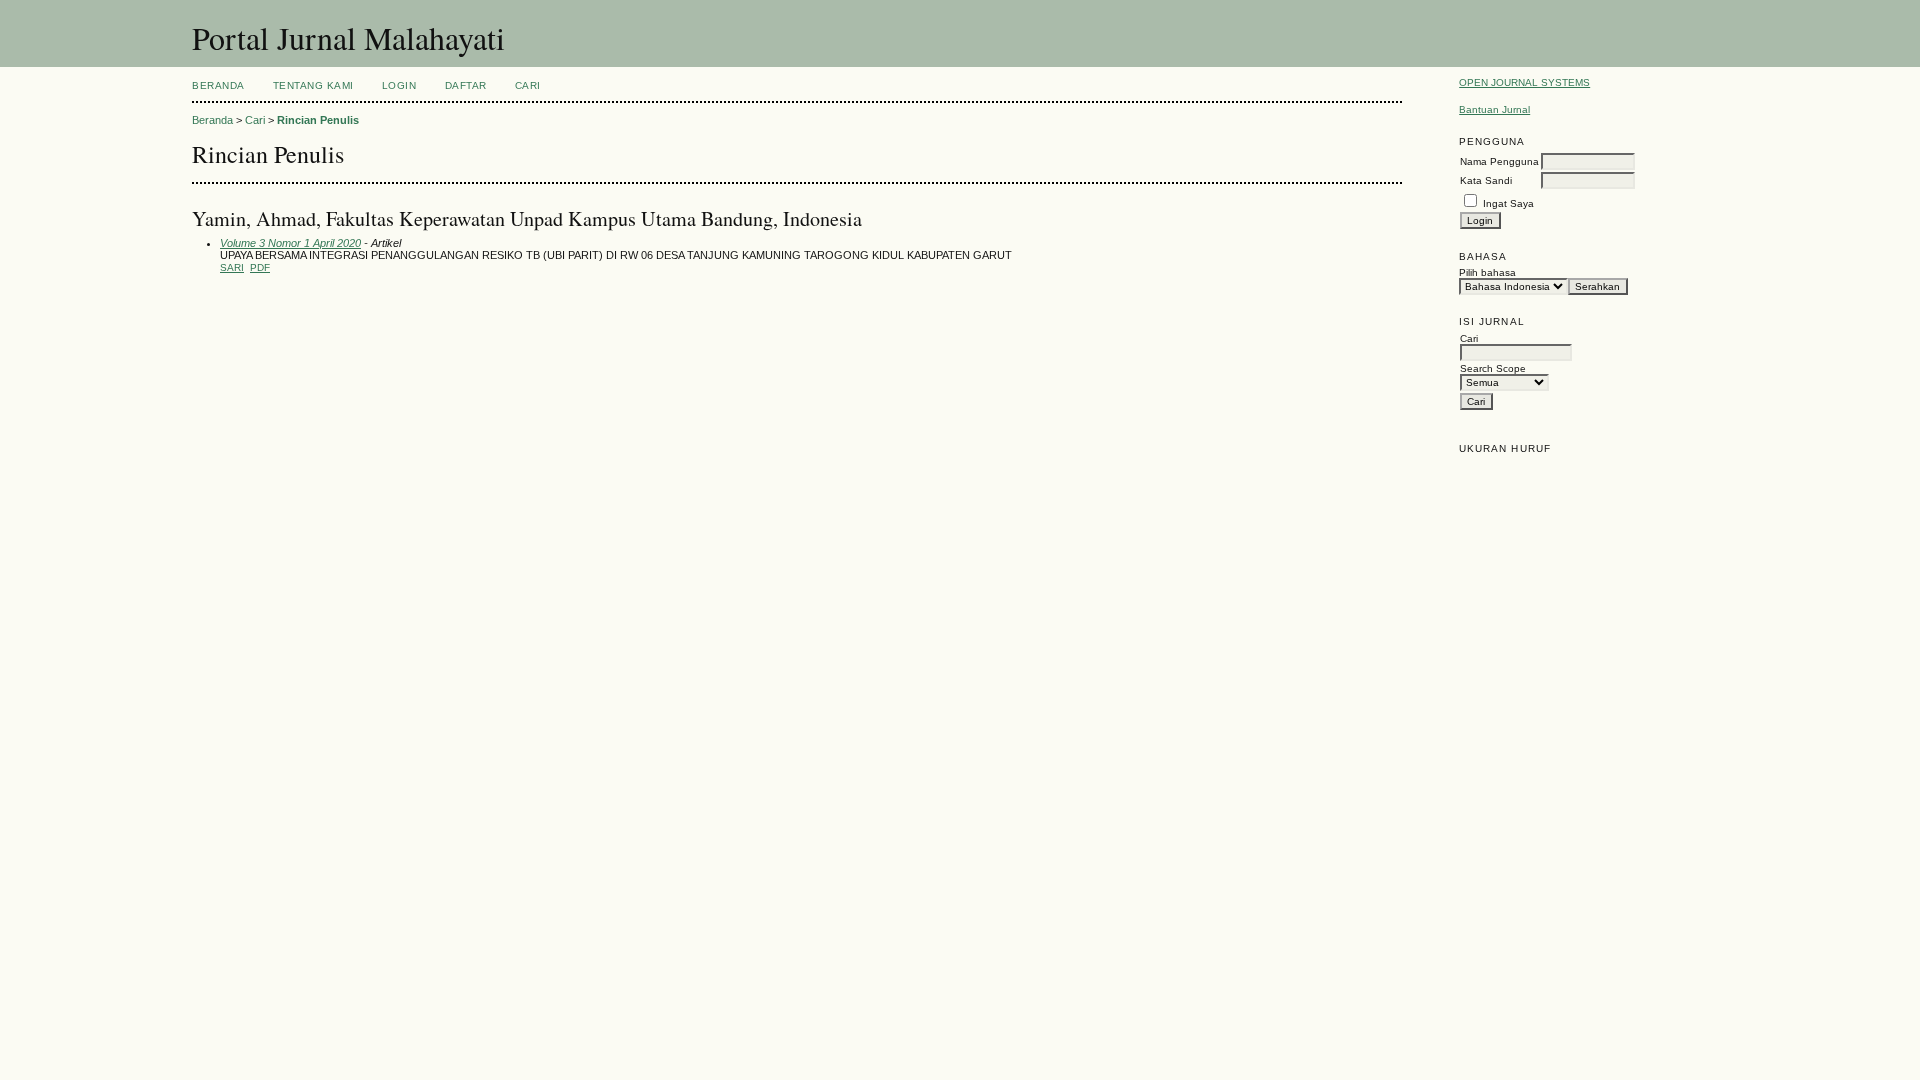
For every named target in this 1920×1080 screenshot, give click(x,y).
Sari (232, 267)
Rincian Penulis (318, 120)
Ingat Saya (1508, 203)
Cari (528, 85)
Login (399, 85)
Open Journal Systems (1524, 82)
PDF (260, 267)
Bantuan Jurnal (1494, 109)
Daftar (466, 85)
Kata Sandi (1486, 180)
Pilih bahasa (1487, 272)
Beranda (218, 85)
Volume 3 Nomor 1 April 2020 (290, 243)
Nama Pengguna (1499, 161)
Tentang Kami (313, 85)
